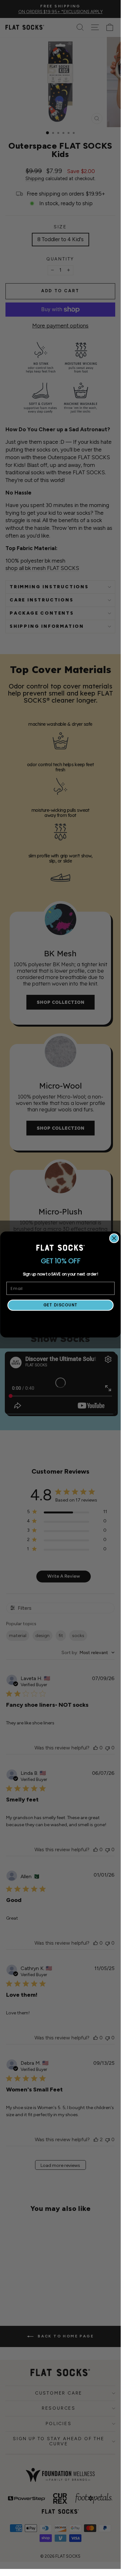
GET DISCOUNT (60, 1305)
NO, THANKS (60, 1321)
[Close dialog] (114, 1238)
